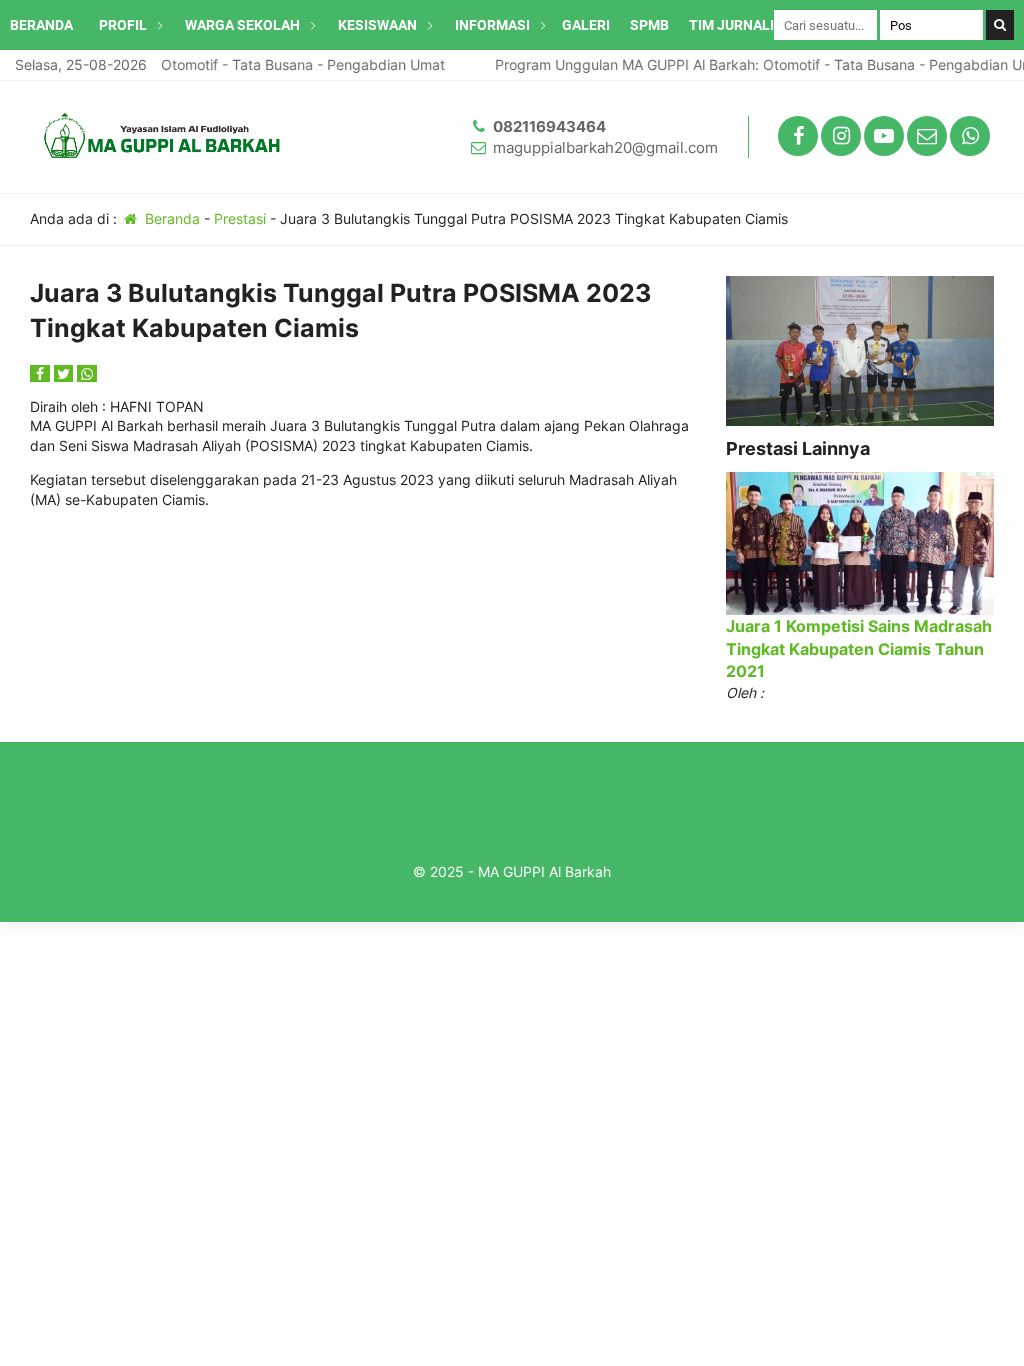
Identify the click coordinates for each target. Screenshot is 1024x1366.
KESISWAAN (377, 25)
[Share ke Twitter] (66, 373)
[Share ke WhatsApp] (87, 373)
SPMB (649, 25)
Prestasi (240, 218)
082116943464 (549, 126)
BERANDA (41, 25)
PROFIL (123, 25)
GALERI (586, 25)
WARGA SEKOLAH (242, 25)
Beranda (170, 218)
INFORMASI (492, 25)
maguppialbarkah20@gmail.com (605, 147)
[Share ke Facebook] (42, 373)
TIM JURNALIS (736, 25)
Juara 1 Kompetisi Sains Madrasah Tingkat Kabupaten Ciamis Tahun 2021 (859, 648)
